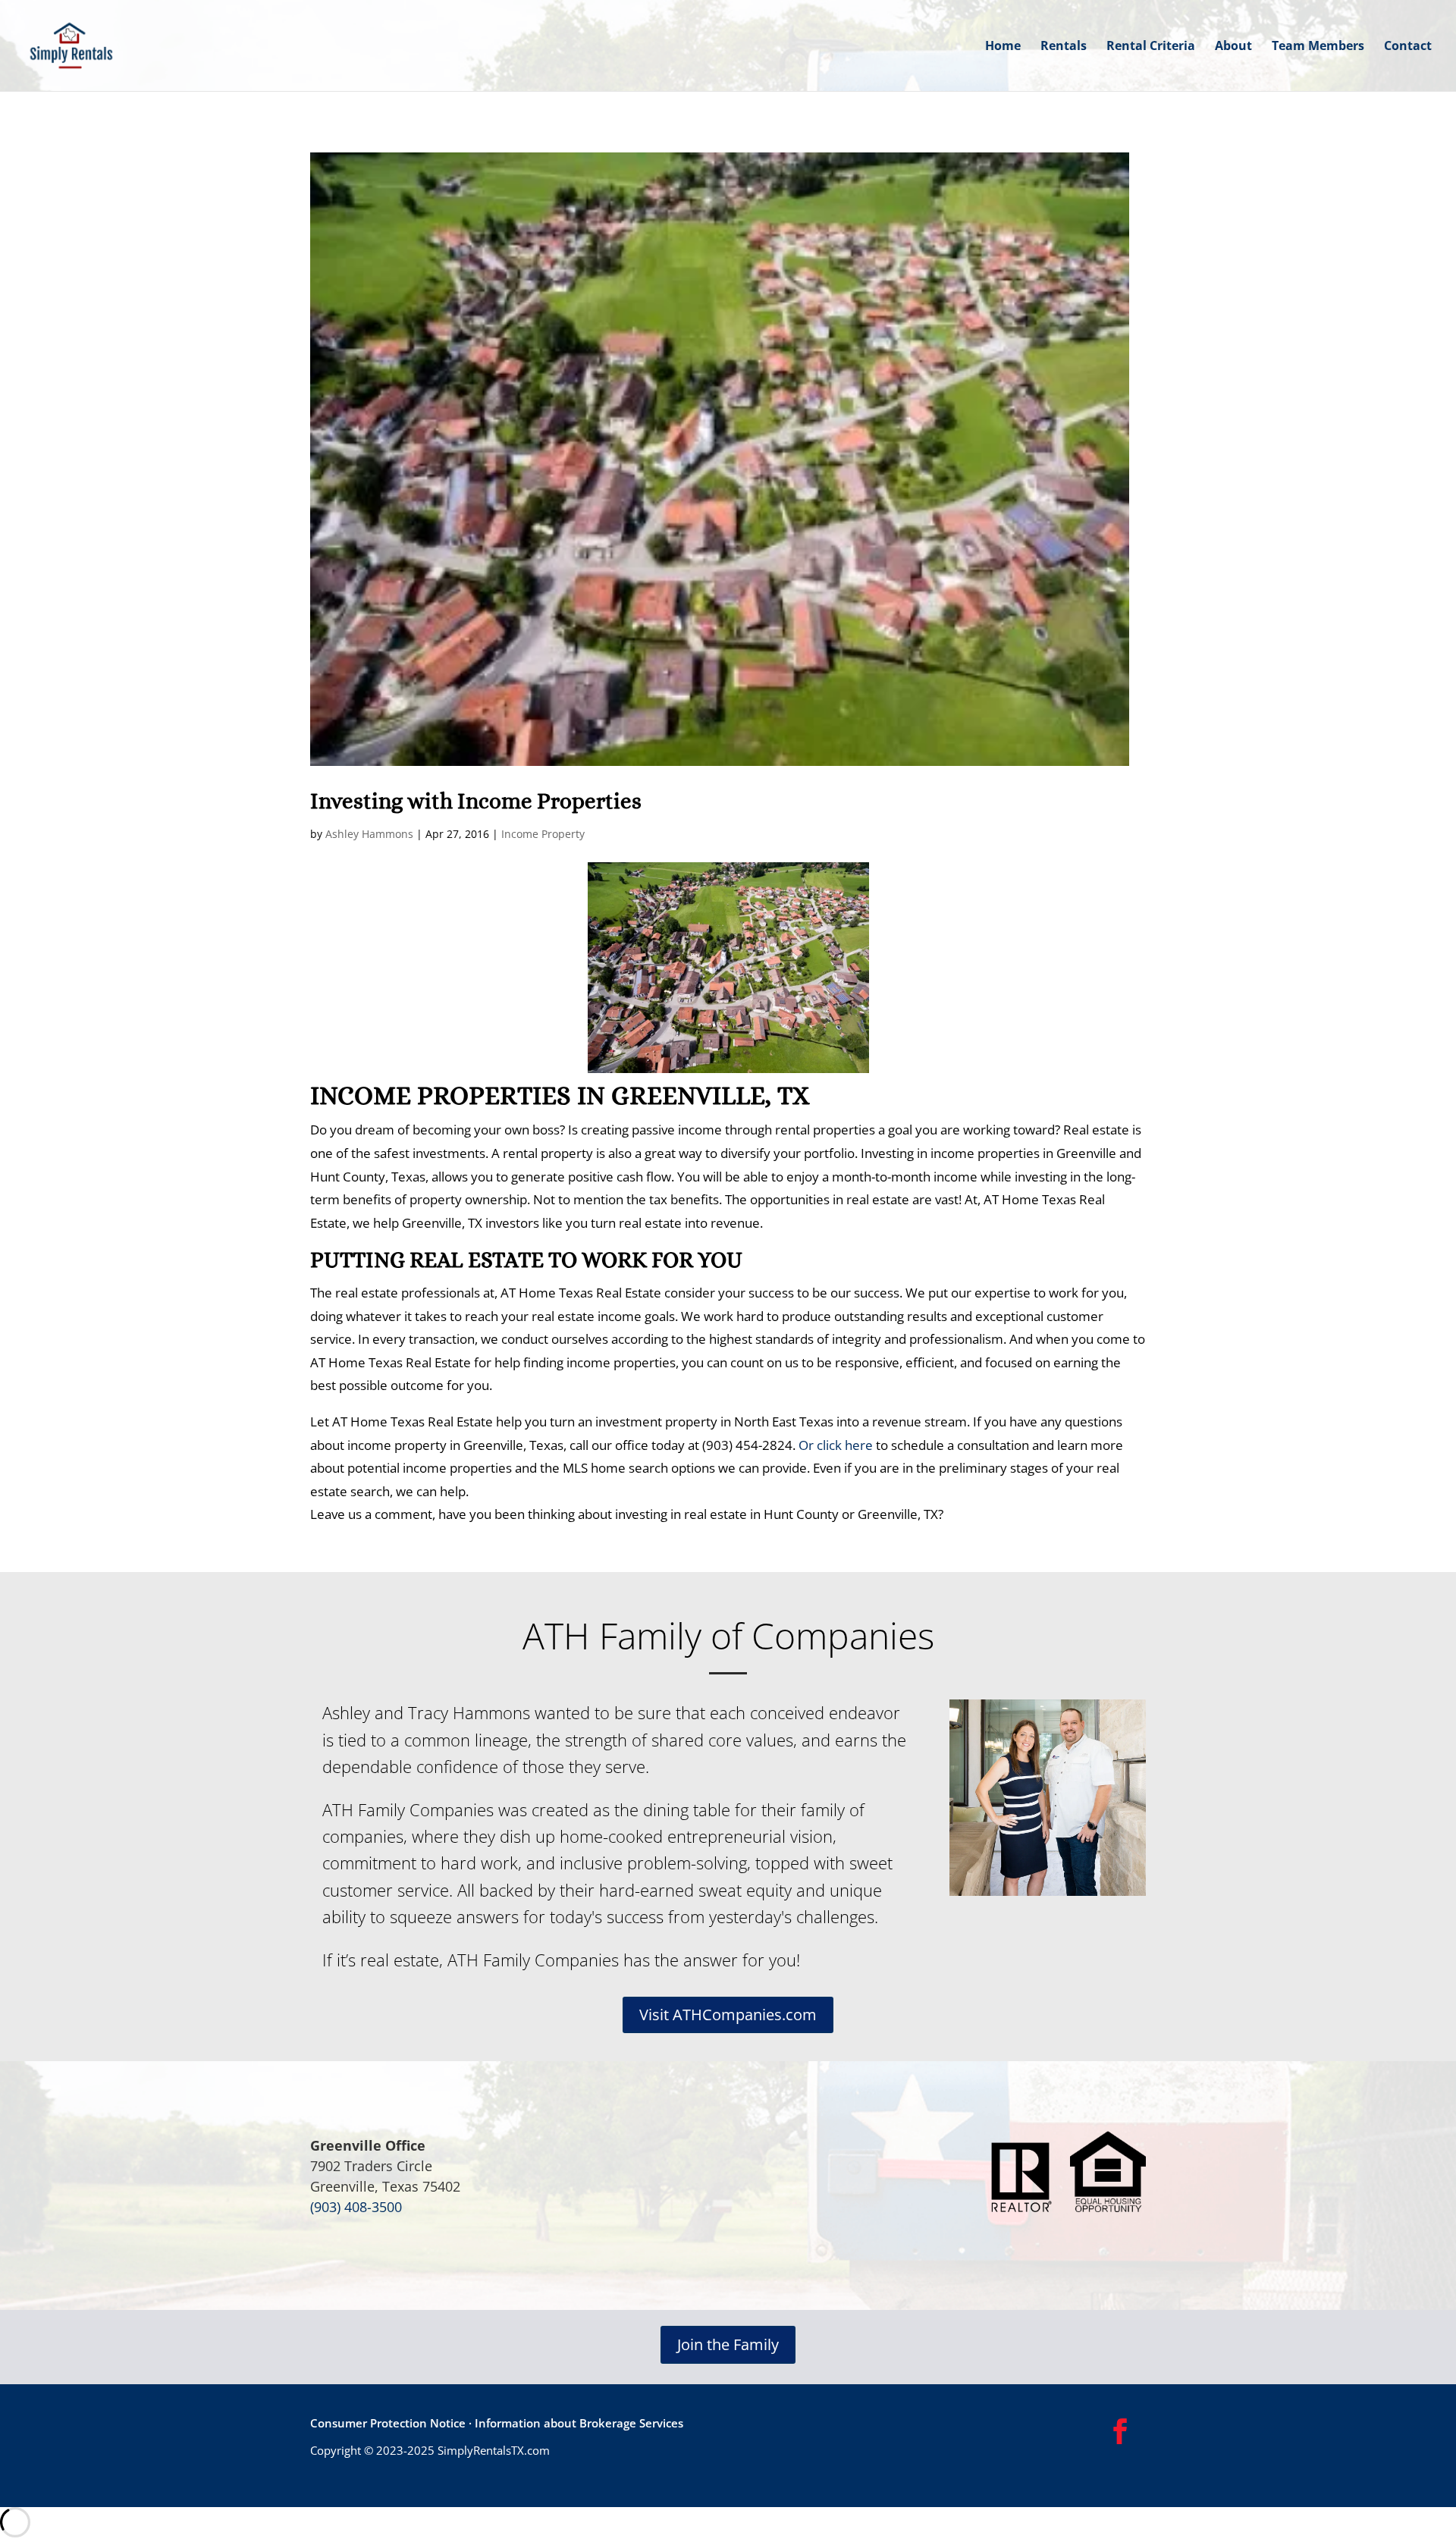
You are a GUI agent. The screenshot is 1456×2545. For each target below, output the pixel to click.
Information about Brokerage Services (577, 2423)
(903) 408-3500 (356, 2207)
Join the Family (728, 2344)
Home (1003, 47)
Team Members (1318, 47)
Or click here (836, 1445)
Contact (1408, 47)
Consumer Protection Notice (388, 2423)
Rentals (1064, 47)
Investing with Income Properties (476, 801)
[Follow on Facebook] (1120, 2431)
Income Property (543, 834)
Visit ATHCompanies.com (728, 2015)
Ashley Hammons (369, 834)
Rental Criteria (1151, 47)
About (1233, 47)
